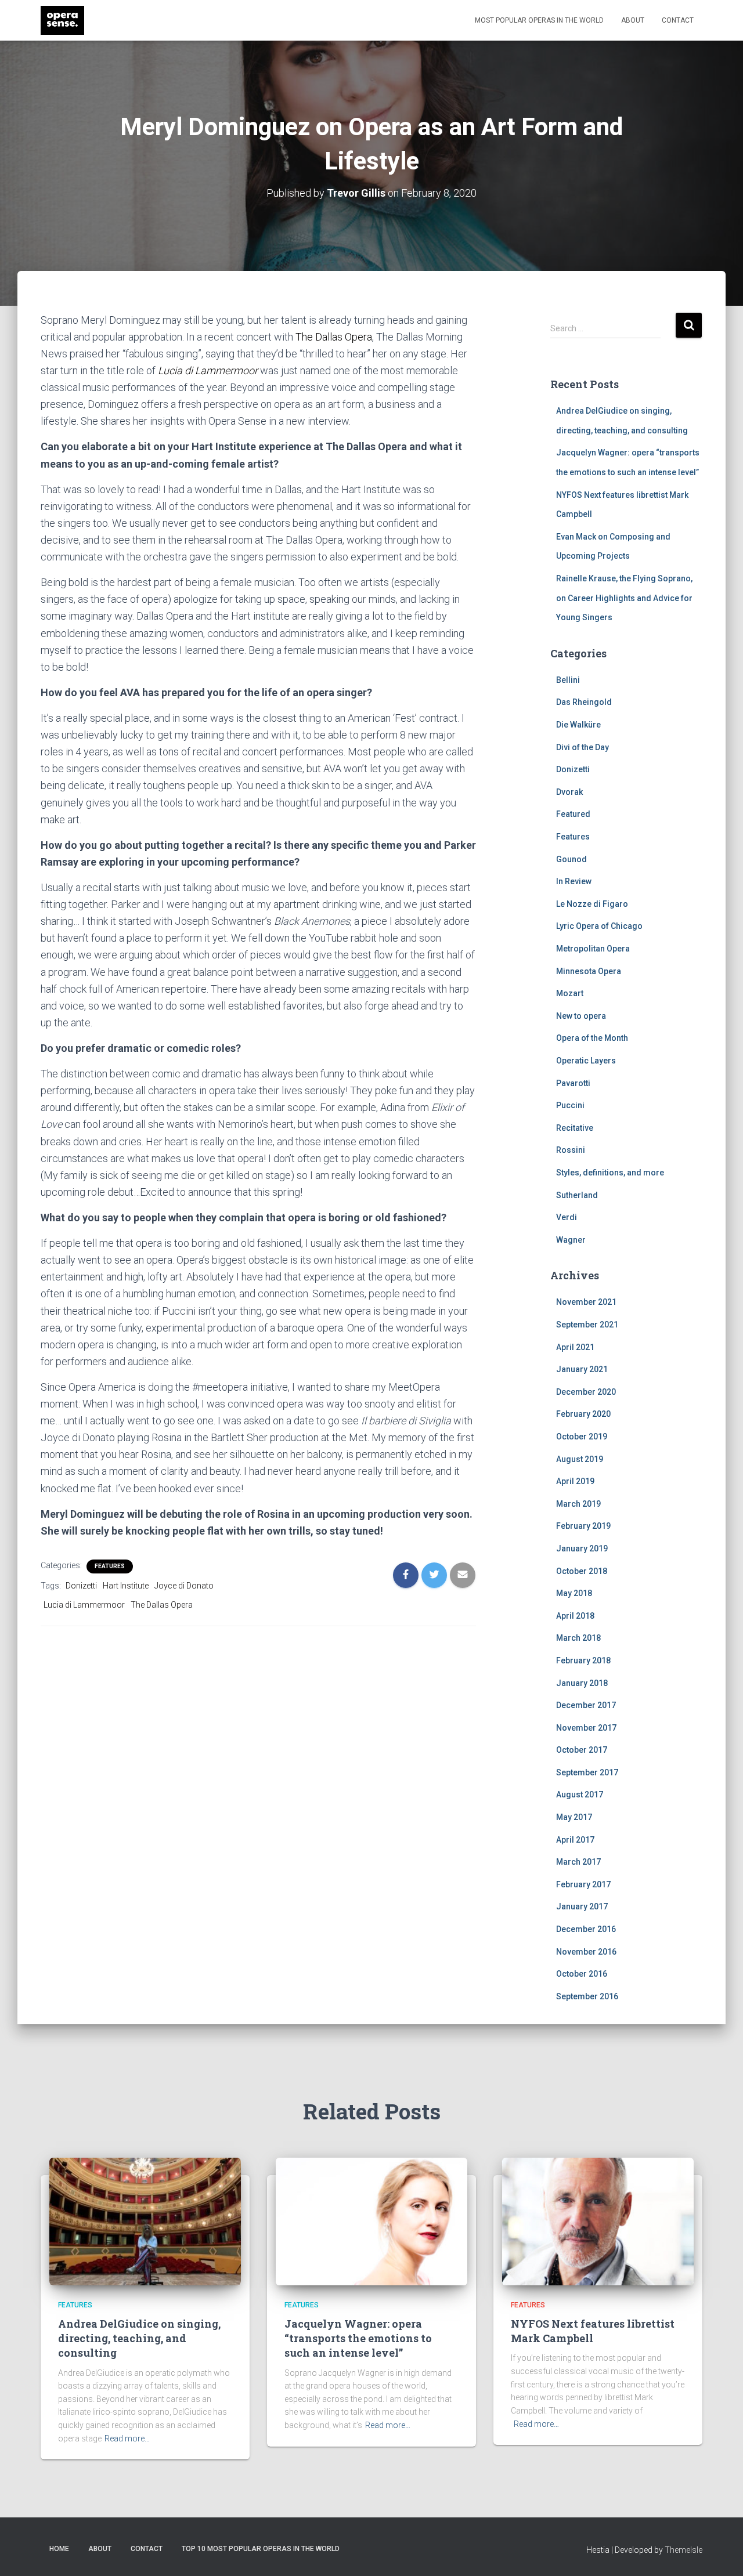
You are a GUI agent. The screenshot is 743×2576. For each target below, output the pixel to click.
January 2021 (582, 1369)
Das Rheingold (584, 702)
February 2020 (583, 1414)
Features (110, 1566)
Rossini (571, 1150)
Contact (678, 20)
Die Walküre (578, 725)
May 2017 (574, 1817)
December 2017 (586, 1705)
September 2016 (587, 1996)
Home (59, 2549)
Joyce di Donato (184, 1586)
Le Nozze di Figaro (592, 904)
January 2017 (582, 1906)
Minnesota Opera (589, 971)
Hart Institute (126, 1586)
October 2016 (582, 1974)
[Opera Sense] (62, 20)
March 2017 (578, 1862)
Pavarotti (573, 1083)
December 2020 (586, 1392)
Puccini (570, 1105)
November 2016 (586, 1952)
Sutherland (577, 1195)
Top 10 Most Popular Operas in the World (261, 2549)
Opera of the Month (592, 1038)
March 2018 (578, 1638)
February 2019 (583, 1526)
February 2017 (583, 1884)
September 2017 (587, 1772)
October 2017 (582, 1750)
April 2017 (575, 1840)
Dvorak (569, 792)
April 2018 (575, 1616)
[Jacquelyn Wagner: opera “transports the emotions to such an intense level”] (371, 2220)
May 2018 (574, 1593)
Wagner (571, 1240)
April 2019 (575, 1481)
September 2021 (587, 1325)
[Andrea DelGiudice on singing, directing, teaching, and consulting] (145, 2220)
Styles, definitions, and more (610, 1173)
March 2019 (578, 1504)
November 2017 (586, 1728)
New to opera (581, 1016)
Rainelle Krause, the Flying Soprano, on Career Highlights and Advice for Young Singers (624, 598)
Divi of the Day (583, 747)
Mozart (570, 993)
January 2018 (582, 1683)
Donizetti (81, 1586)
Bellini (568, 680)
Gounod (571, 859)
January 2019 (582, 1549)
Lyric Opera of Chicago (599, 926)
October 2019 (582, 1437)
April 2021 (575, 1347)
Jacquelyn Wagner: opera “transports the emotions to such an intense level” (358, 2338)
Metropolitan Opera (593, 949)
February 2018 (583, 1660)
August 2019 (580, 1459)
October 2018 (582, 1571)
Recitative (575, 1128)
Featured (573, 814)
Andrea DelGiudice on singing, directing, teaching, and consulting (139, 2338)
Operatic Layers (586, 1061)
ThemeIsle (684, 2550)
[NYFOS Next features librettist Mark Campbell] (598, 2220)
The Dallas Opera (334, 337)
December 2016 (586, 1929)
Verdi (567, 1217)
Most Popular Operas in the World (539, 20)
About (633, 20)
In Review (574, 881)
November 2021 (586, 1302)
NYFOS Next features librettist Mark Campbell (593, 2331)
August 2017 (580, 1794)
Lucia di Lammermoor (208, 370)
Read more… (127, 2438)
